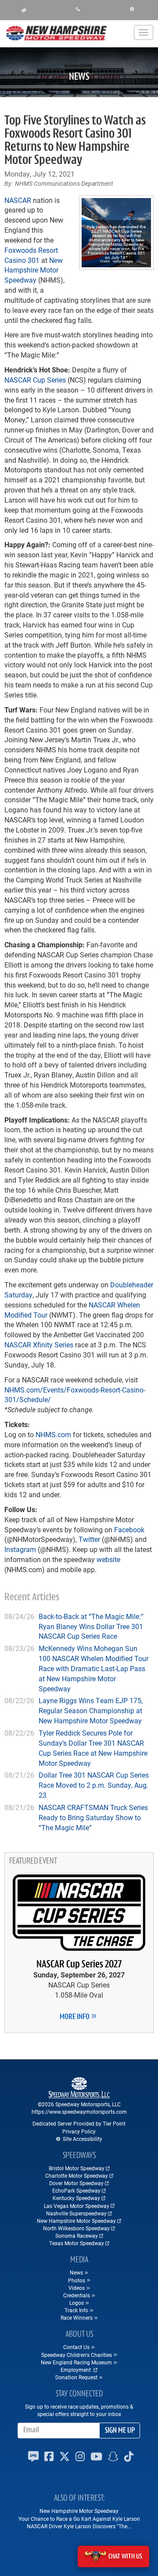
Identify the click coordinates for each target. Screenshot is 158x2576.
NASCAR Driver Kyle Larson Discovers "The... (79, 2526)
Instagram (20, 1549)
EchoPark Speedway (76, 2190)
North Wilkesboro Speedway (76, 2228)
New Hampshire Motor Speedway (34, 270)
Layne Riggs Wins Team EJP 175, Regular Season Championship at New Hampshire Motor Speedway (91, 1710)
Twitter (89, 1539)
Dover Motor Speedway (76, 2183)
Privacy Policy (79, 2131)
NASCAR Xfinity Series (39, 1345)
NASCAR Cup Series (35, 380)
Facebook (129, 1529)
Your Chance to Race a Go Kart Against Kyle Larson (79, 2519)
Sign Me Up (120, 2431)
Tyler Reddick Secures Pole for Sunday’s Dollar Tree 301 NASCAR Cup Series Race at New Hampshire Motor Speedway (93, 1748)
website (108, 1559)
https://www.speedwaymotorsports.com (79, 2112)
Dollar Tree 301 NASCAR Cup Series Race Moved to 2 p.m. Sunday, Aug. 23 (94, 1785)
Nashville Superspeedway (76, 2213)
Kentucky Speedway (76, 2198)
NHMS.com (53, 1434)
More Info (75, 2017)
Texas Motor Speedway (77, 2243)
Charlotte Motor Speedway (77, 2176)
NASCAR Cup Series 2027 (79, 1965)
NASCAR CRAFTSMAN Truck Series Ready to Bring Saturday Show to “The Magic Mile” (93, 1817)
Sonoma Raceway (77, 2236)
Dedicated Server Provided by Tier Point (79, 2123)
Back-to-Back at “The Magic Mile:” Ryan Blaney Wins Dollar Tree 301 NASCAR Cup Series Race (91, 1626)
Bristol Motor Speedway (77, 2168)
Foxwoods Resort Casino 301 (31, 255)
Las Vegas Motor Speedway (77, 2206)
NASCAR (18, 200)
